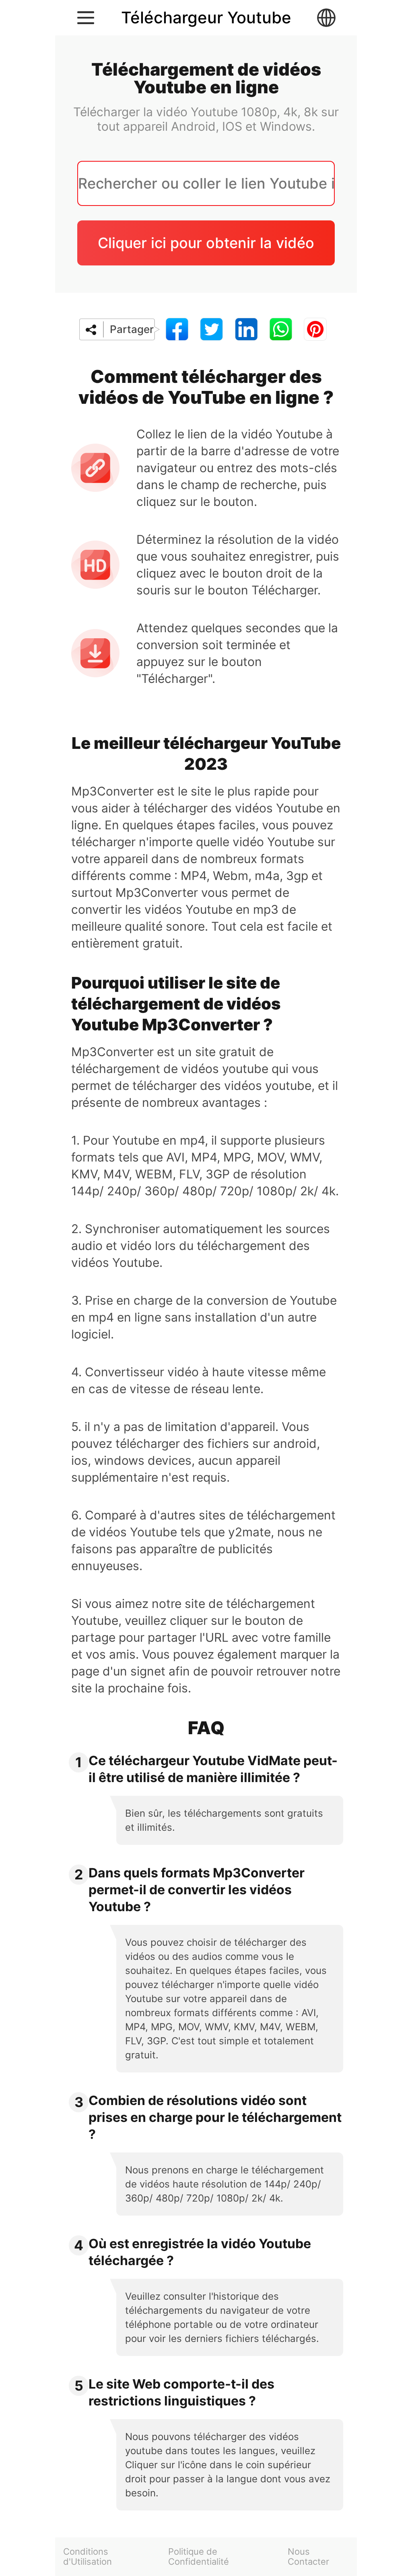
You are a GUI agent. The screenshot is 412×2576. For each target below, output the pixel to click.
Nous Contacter (308, 2557)
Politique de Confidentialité (199, 2557)
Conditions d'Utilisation (88, 2557)
